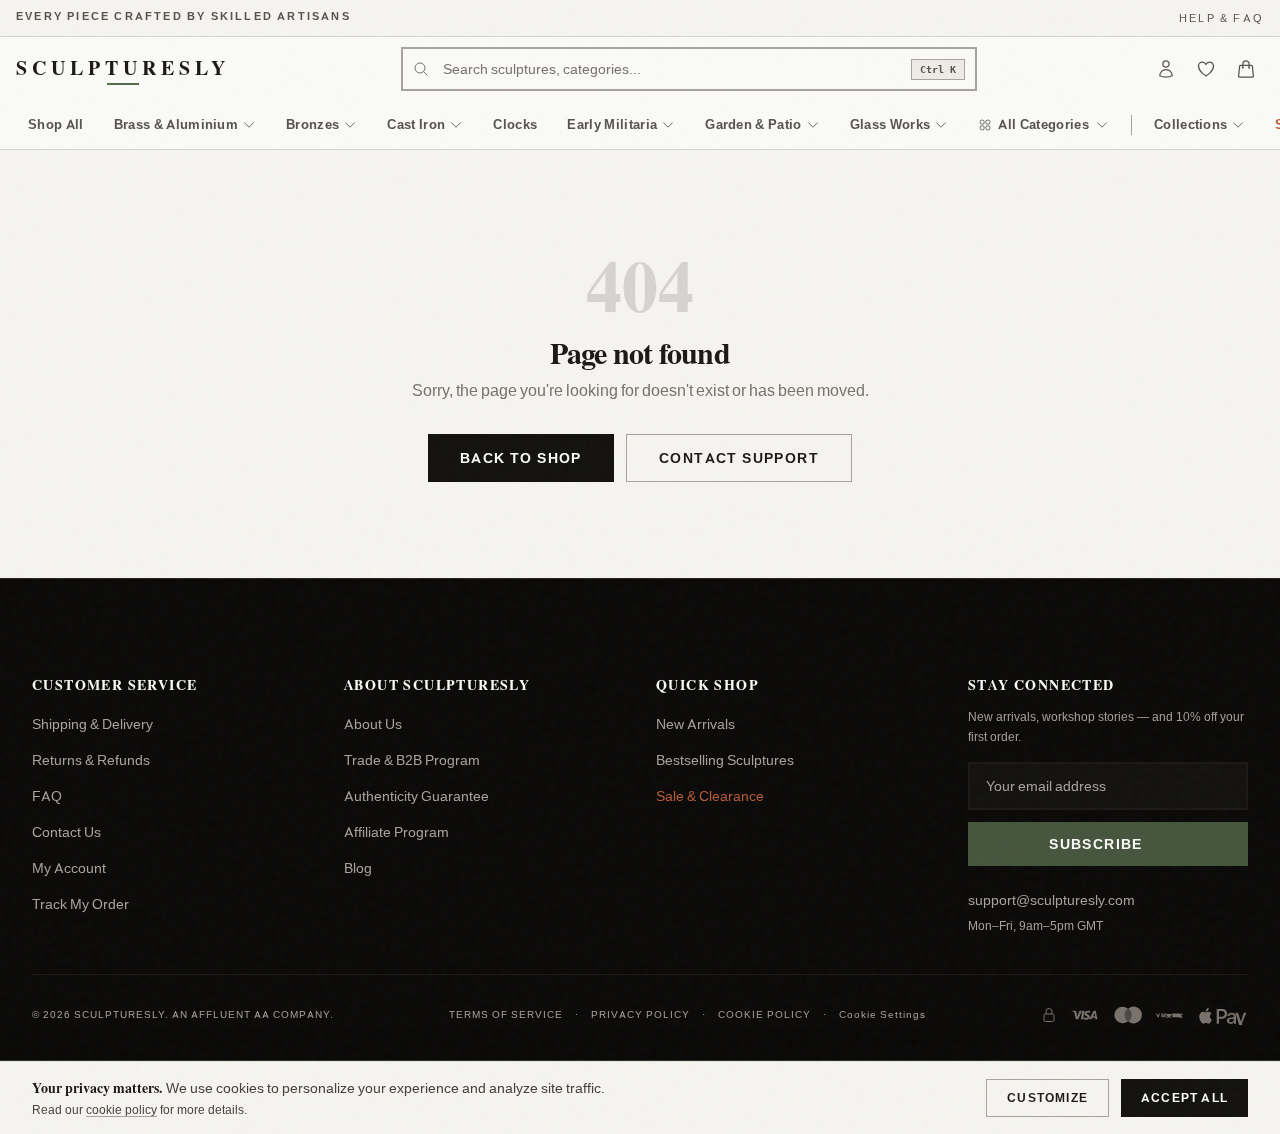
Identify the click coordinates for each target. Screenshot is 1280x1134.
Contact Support (739, 458)
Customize (1047, 1097)
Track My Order (80, 904)
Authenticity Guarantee (416, 796)
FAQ (47, 796)
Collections (1191, 124)
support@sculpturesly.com (1051, 900)
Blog (358, 868)
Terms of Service (506, 1014)
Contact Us (66, 832)
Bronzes (312, 124)
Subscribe (1096, 844)
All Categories (1043, 124)
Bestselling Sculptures (725, 760)
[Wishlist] (1206, 69)
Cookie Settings (882, 1014)
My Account (69, 868)
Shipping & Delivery (92, 724)
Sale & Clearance (710, 796)
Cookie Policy (764, 1014)
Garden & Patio (753, 124)
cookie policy (121, 1109)
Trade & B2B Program (412, 760)
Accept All (1184, 1097)
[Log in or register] (1166, 69)
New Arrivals (695, 724)
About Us (373, 724)
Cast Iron (416, 124)
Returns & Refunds (91, 760)
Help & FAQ (1221, 18)
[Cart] (1246, 69)
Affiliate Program (396, 832)
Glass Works (890, 124)
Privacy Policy (640, 1014)
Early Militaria (612, 124)
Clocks (515, 124)
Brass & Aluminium (176, 124)
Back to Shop (521, 458)
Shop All (56, 124)
